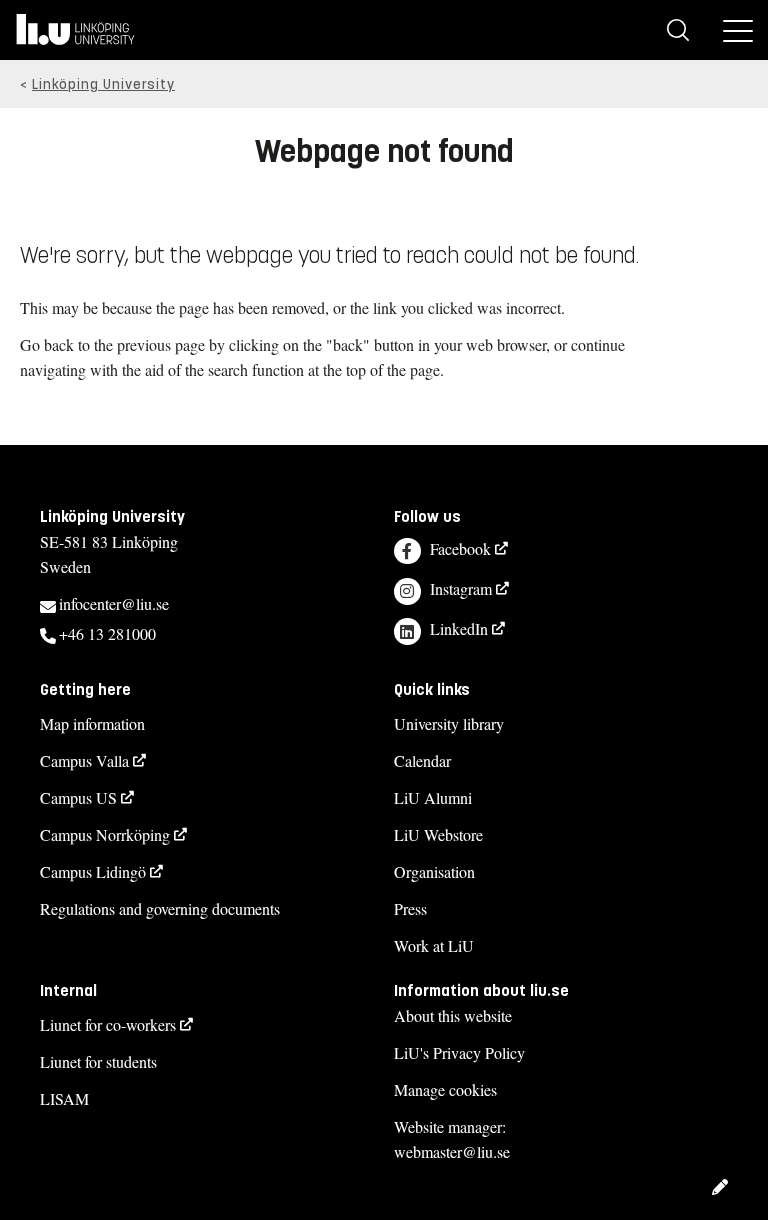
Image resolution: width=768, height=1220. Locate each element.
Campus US (78, 797)
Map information (92, 723)
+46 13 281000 (107, 633)
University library (449, 723)
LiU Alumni (433, 797)
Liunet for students (98, 1061)
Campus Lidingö (93, 871)
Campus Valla (84, 760)
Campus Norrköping (105, 834)
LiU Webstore (438, 834)
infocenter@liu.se (114, 603)
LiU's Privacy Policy (459, 1052)
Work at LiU (434, 945)
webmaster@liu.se (452, 1151)
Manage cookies (445, 1089)
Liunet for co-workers (108, 1024)
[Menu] (738, 30)
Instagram (461, 588)
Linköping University (103, 84)
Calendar (422, 760)
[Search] (678, 30)
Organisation (434, 871)
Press (410, 908)
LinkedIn (459, 628)
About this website (453, 1015)
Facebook (460, 548)
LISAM (64, 1098)
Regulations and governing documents (160, 908)
